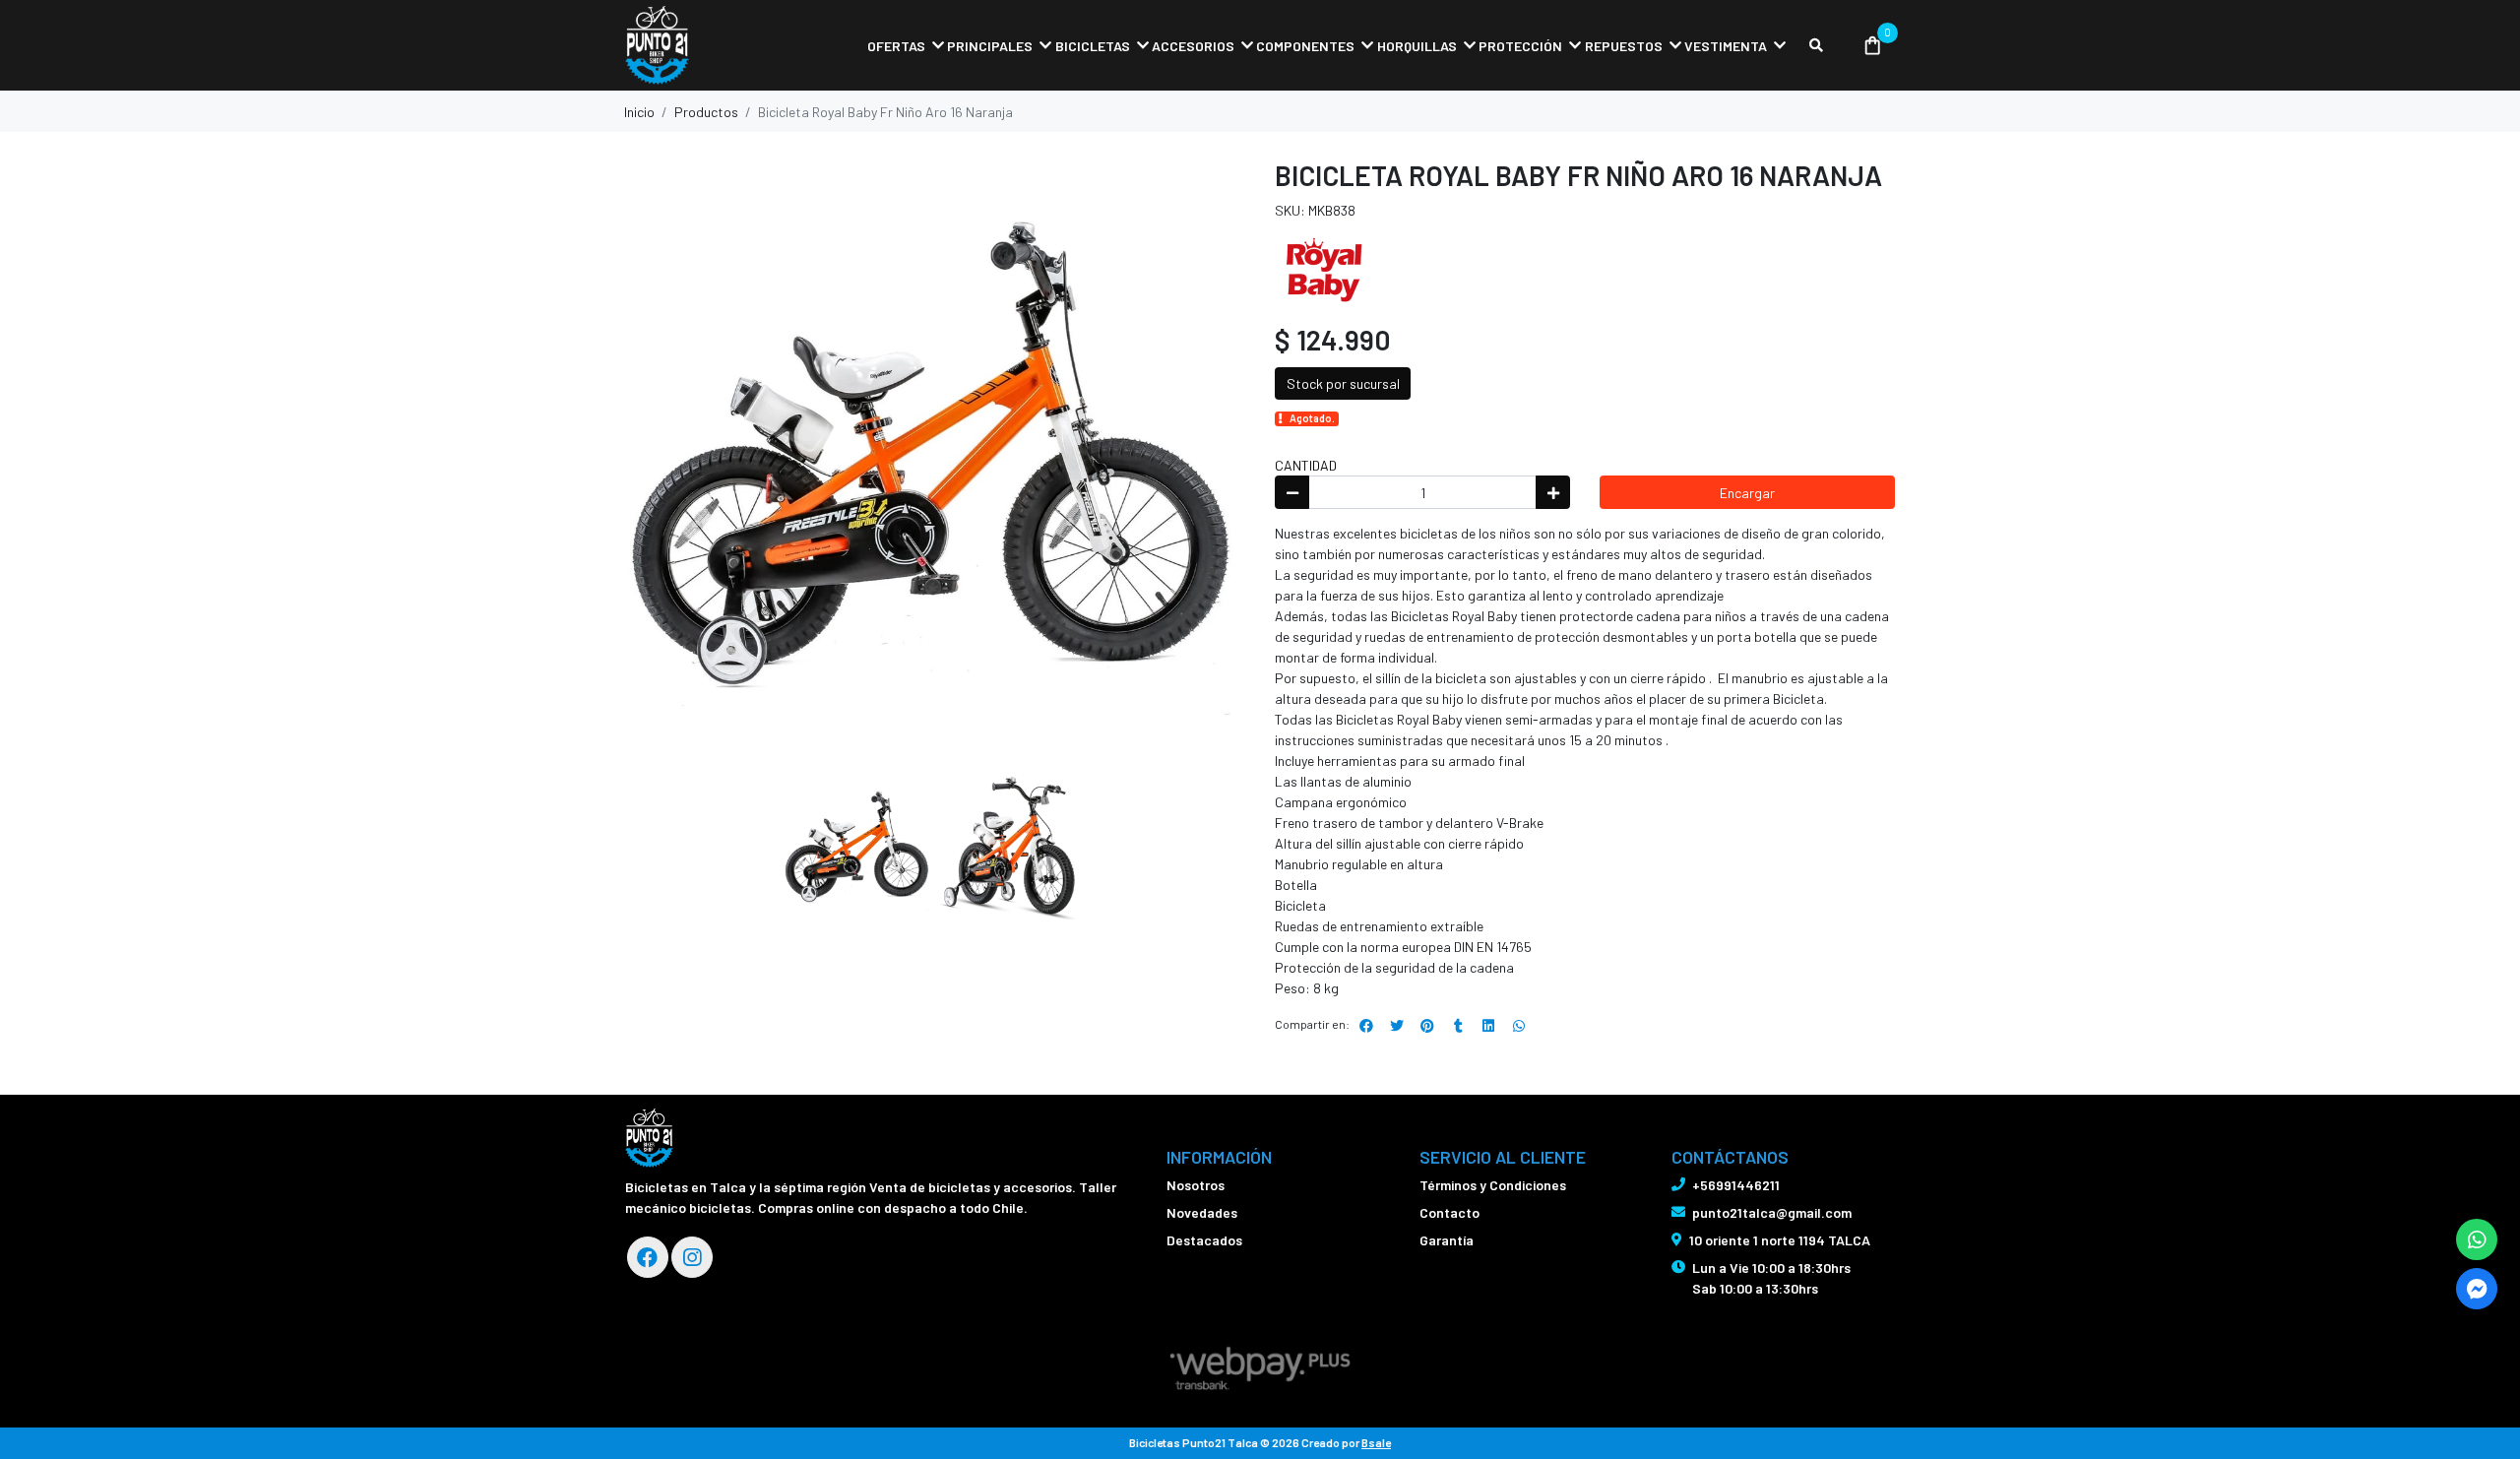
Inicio (639, 112)
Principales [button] (990, 46)
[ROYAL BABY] (1324, 267)
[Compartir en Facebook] (1366, 1026)
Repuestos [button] (1624, 46)
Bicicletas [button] (1093, 46)
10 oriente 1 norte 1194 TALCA (1780, 1240)
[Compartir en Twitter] (1397, 1026)
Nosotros (1196, 1185)
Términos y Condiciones (1493, 1185)
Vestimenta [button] (1726, 46)
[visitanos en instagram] (692, 1257)
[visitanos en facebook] (648, 1257)
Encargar (1747, 493)
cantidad (1306, 465)
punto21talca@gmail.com (1772, 1212)
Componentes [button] (1305, 46)
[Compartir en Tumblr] (1458, 1026)
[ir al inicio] (649, 1138)
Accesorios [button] (1193, 46)
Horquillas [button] (1417, 46)
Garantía (1447, 1240)
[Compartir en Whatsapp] (1519, 1026)
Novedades (1202, 1212)
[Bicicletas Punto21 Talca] (724, 46)
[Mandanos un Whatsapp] (2477, 1239)
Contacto (1449, 1212)
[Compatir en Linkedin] (1488, 1026)
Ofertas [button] (896, 46)
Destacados (1204, 1240)
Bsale (1376, 1442)
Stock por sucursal (1343, 383)
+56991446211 (1736, 1185)
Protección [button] (1520, 46)
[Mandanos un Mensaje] (2477, 1289)
